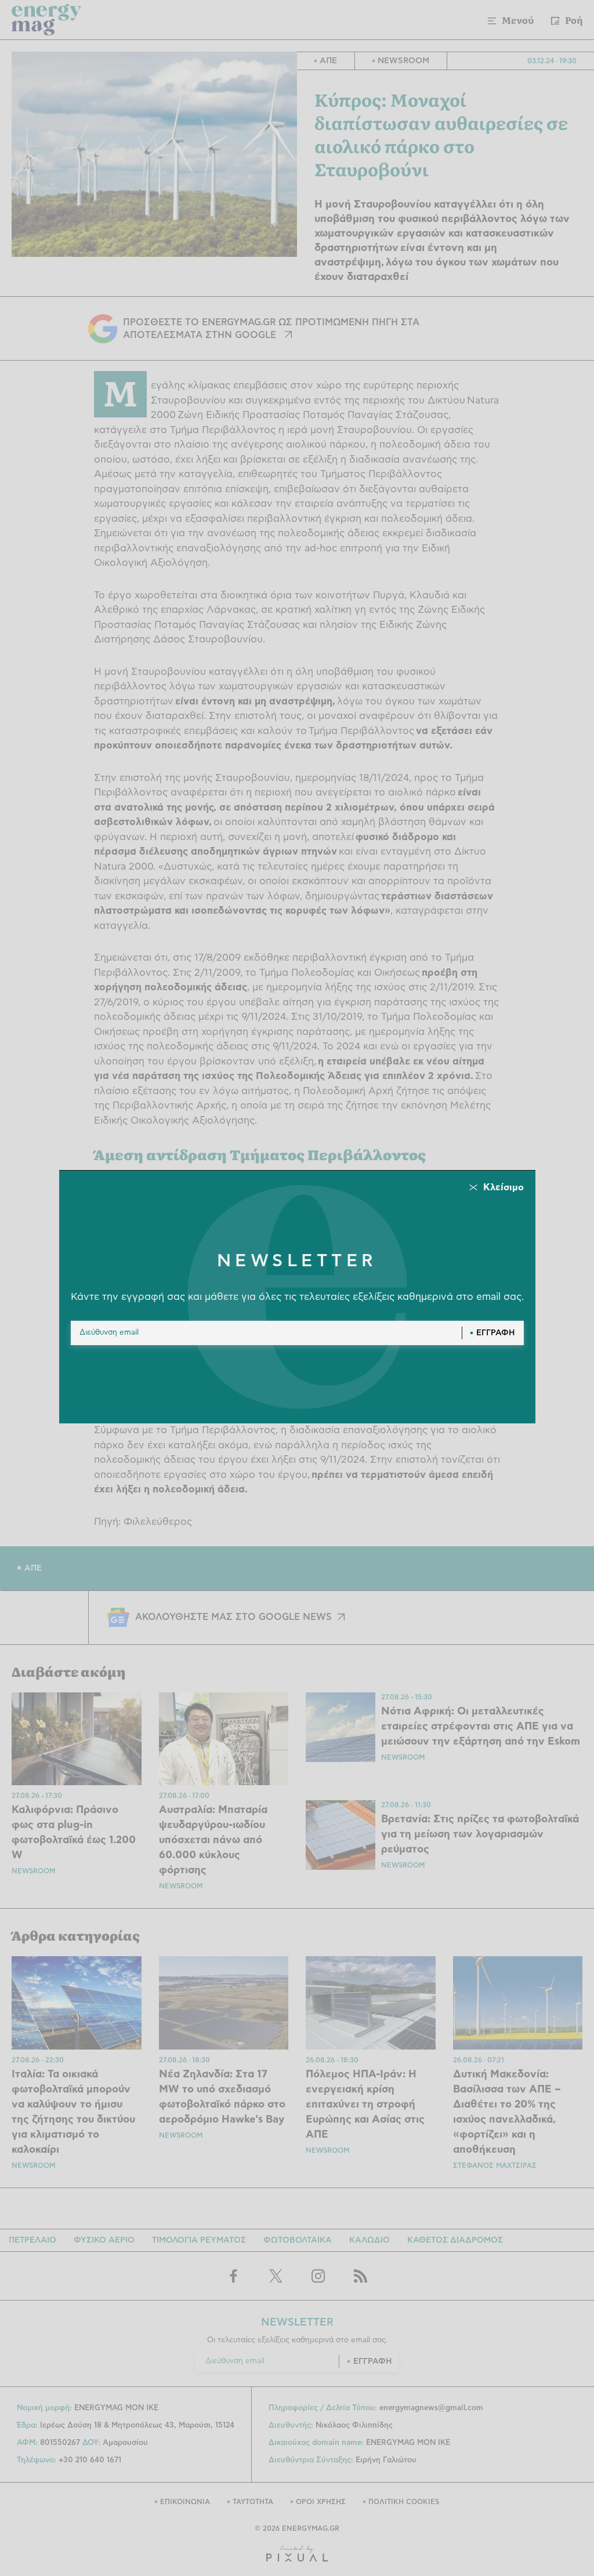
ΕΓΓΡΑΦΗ (496, 1333)
